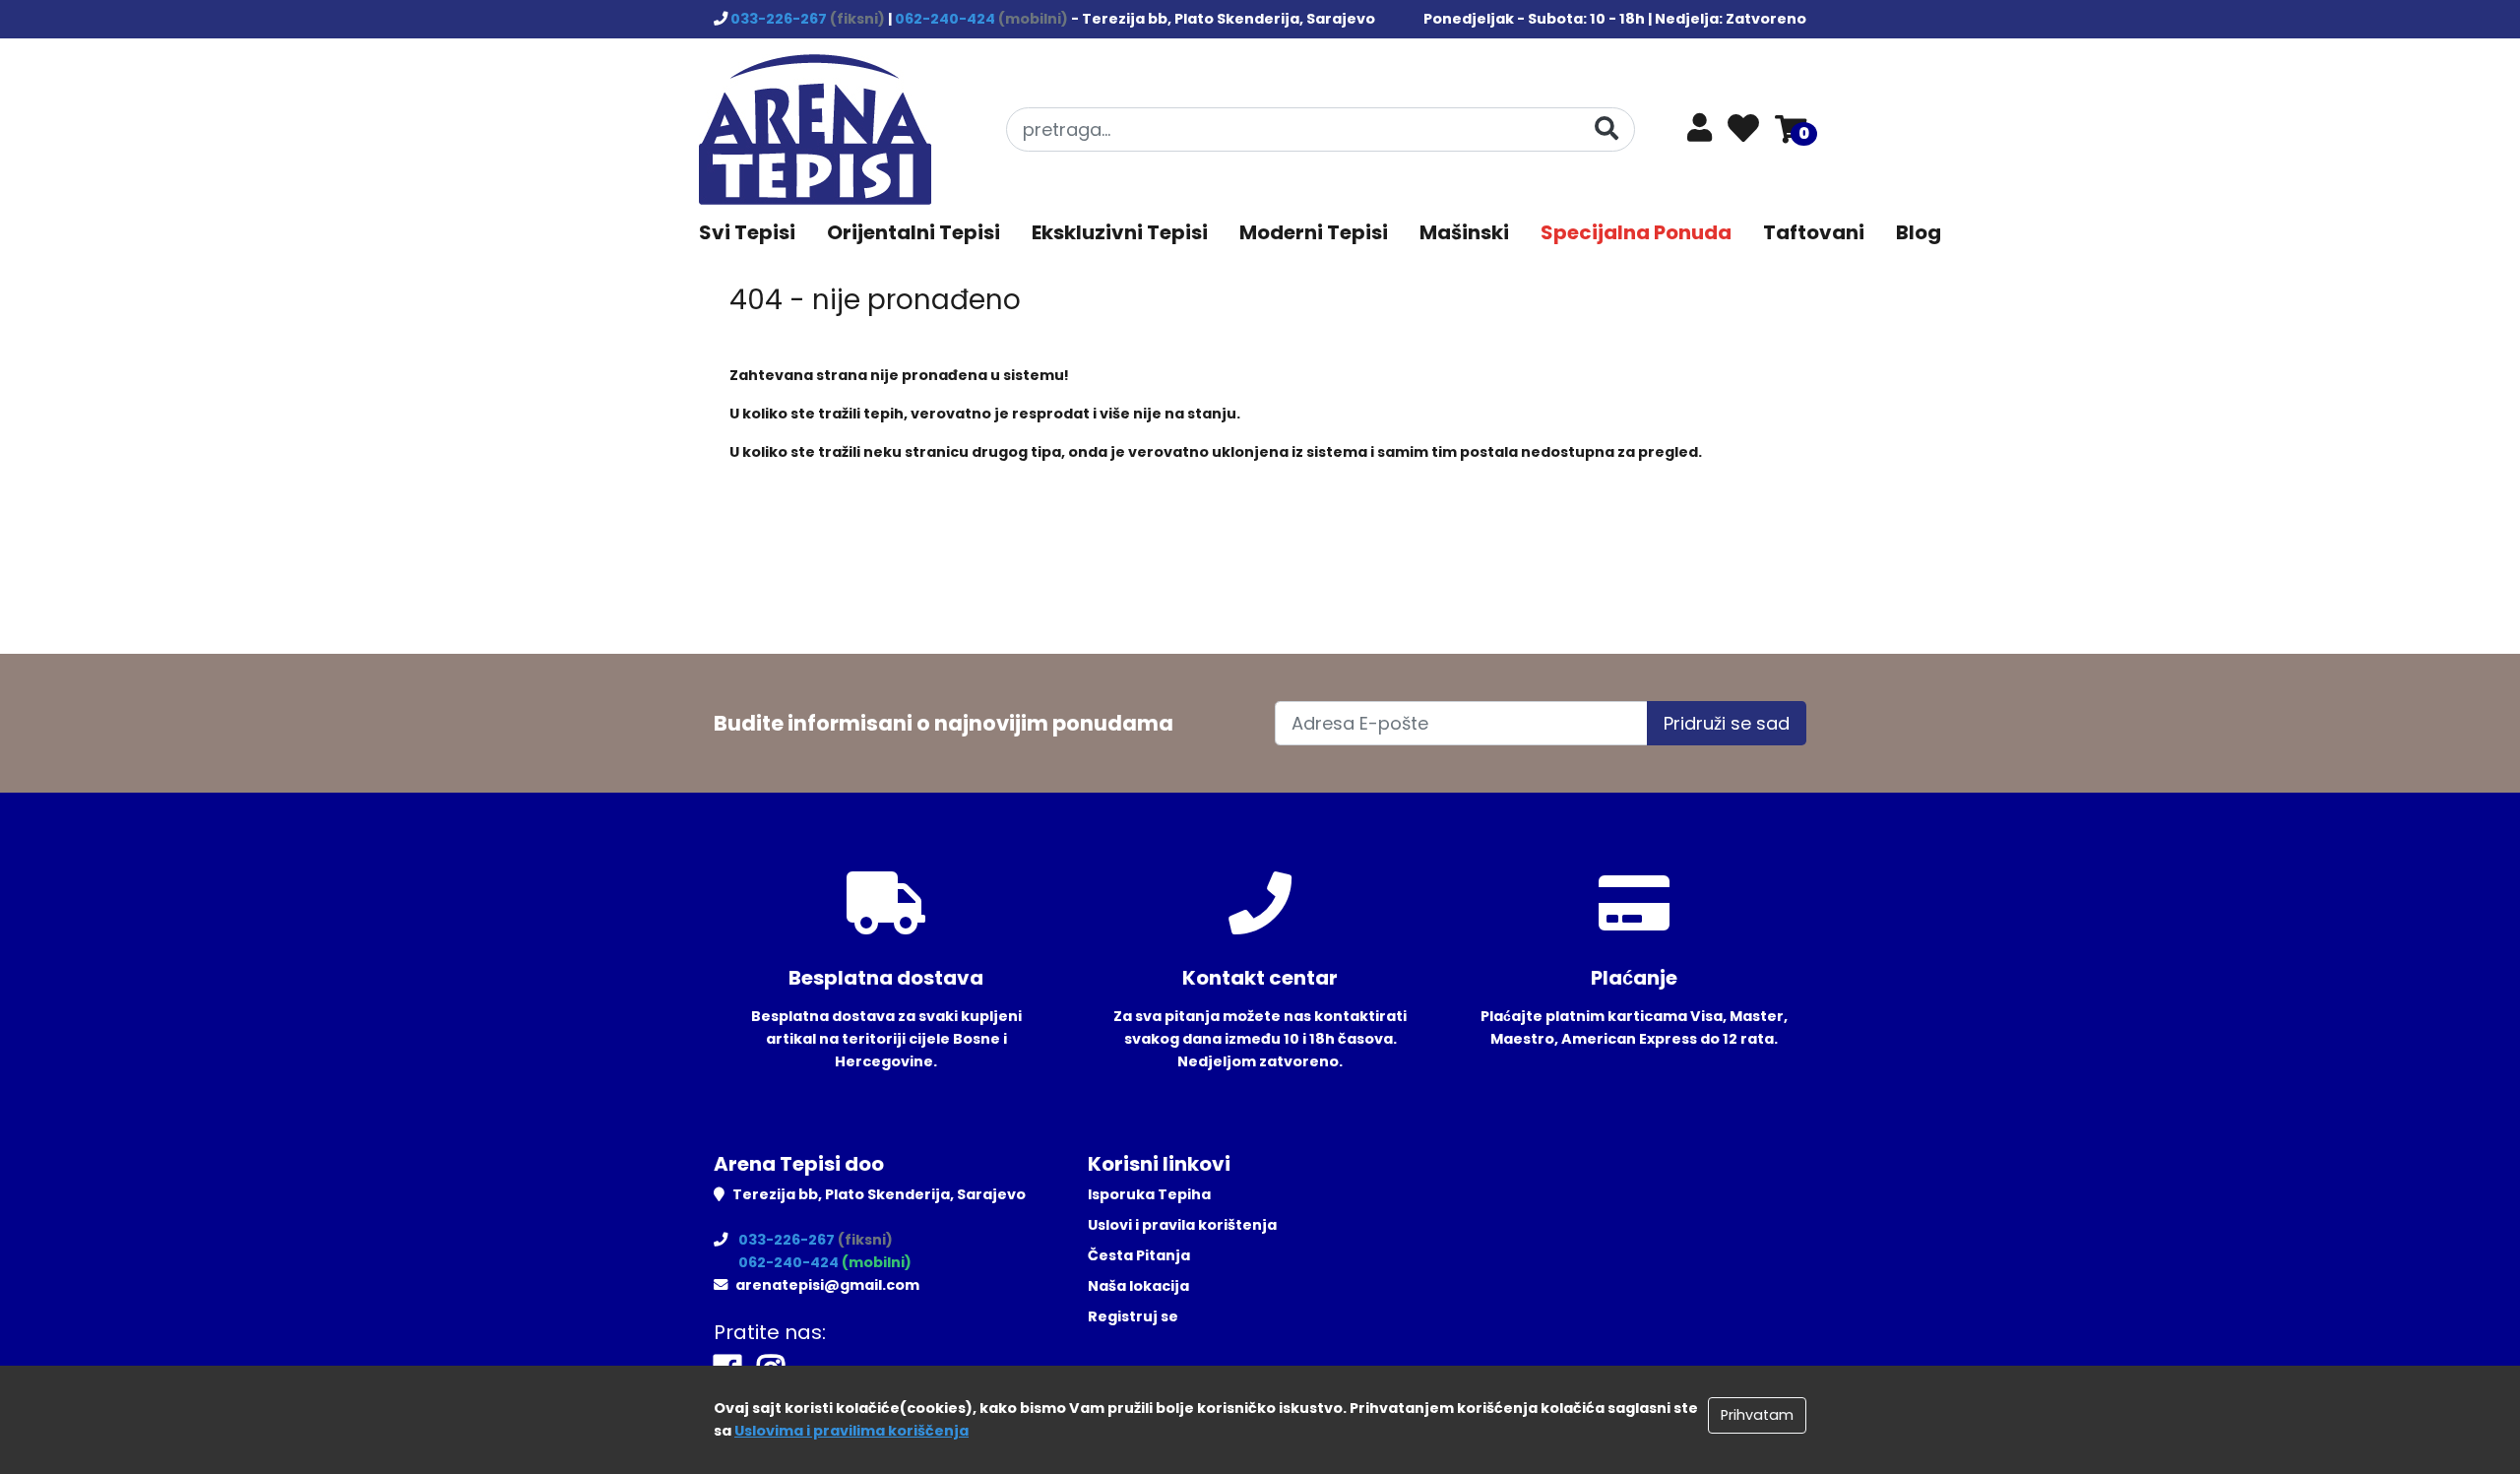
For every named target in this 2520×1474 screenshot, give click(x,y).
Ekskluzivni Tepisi (1120, 232)
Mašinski (1464, 232)
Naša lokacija (1138, 1286)
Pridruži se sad (1727, 723)
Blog (1919, 232)
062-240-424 (946, 19)
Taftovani (1814, 232)
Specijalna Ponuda (1636, 232)
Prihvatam (1757, 1415)
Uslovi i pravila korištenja (1182, 1225)
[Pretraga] (1606, 128)
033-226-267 (780, 19)
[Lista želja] (1743, 130)
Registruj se (1133, 1316)
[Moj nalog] (1700, 133)
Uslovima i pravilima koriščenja (851, 1431)
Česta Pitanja (1139, 1255)
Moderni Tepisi (1314, 232)
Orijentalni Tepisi (913, 232)
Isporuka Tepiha (1149, 1194)
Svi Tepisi (747, 232)
